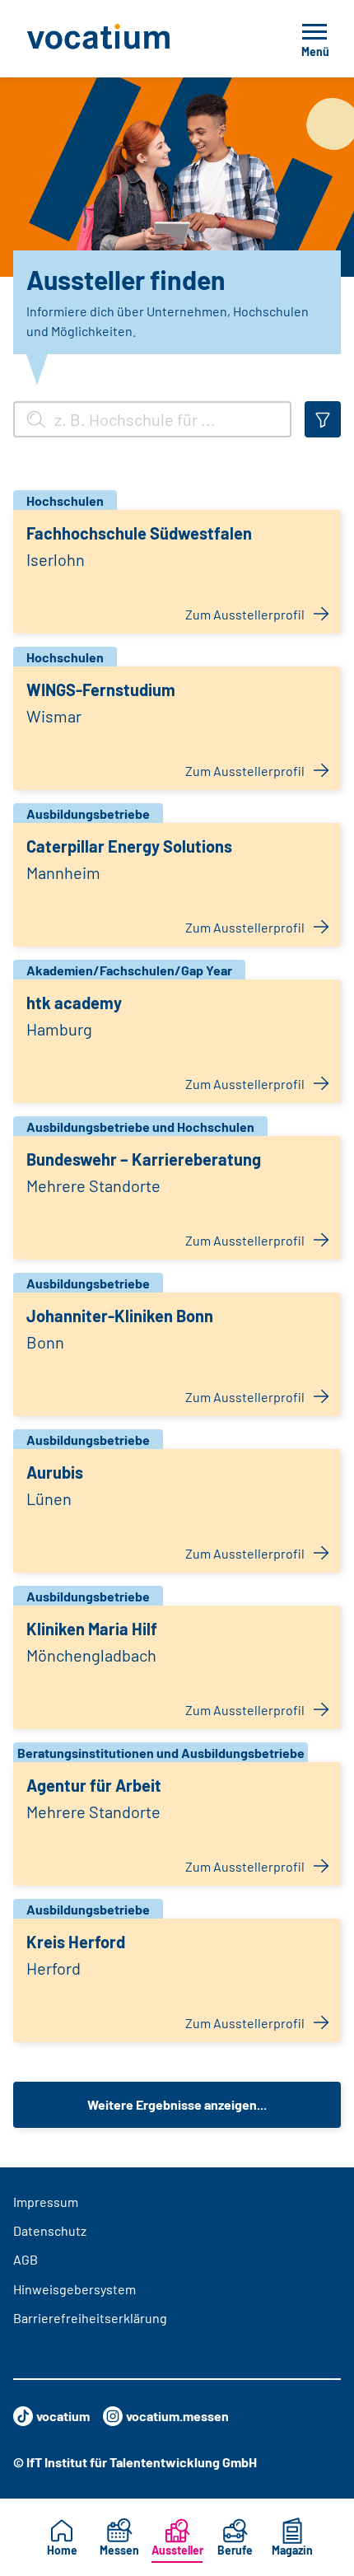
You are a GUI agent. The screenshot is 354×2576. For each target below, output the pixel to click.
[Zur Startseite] (135, 39)
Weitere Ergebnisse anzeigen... (177, 2104)
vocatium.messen (177, 2416)
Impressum (46, 2202)
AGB (26, 2259)
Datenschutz (50, 2230)
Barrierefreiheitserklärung (90, 2318)
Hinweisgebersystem (75, 2289)
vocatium (63, 2416)
